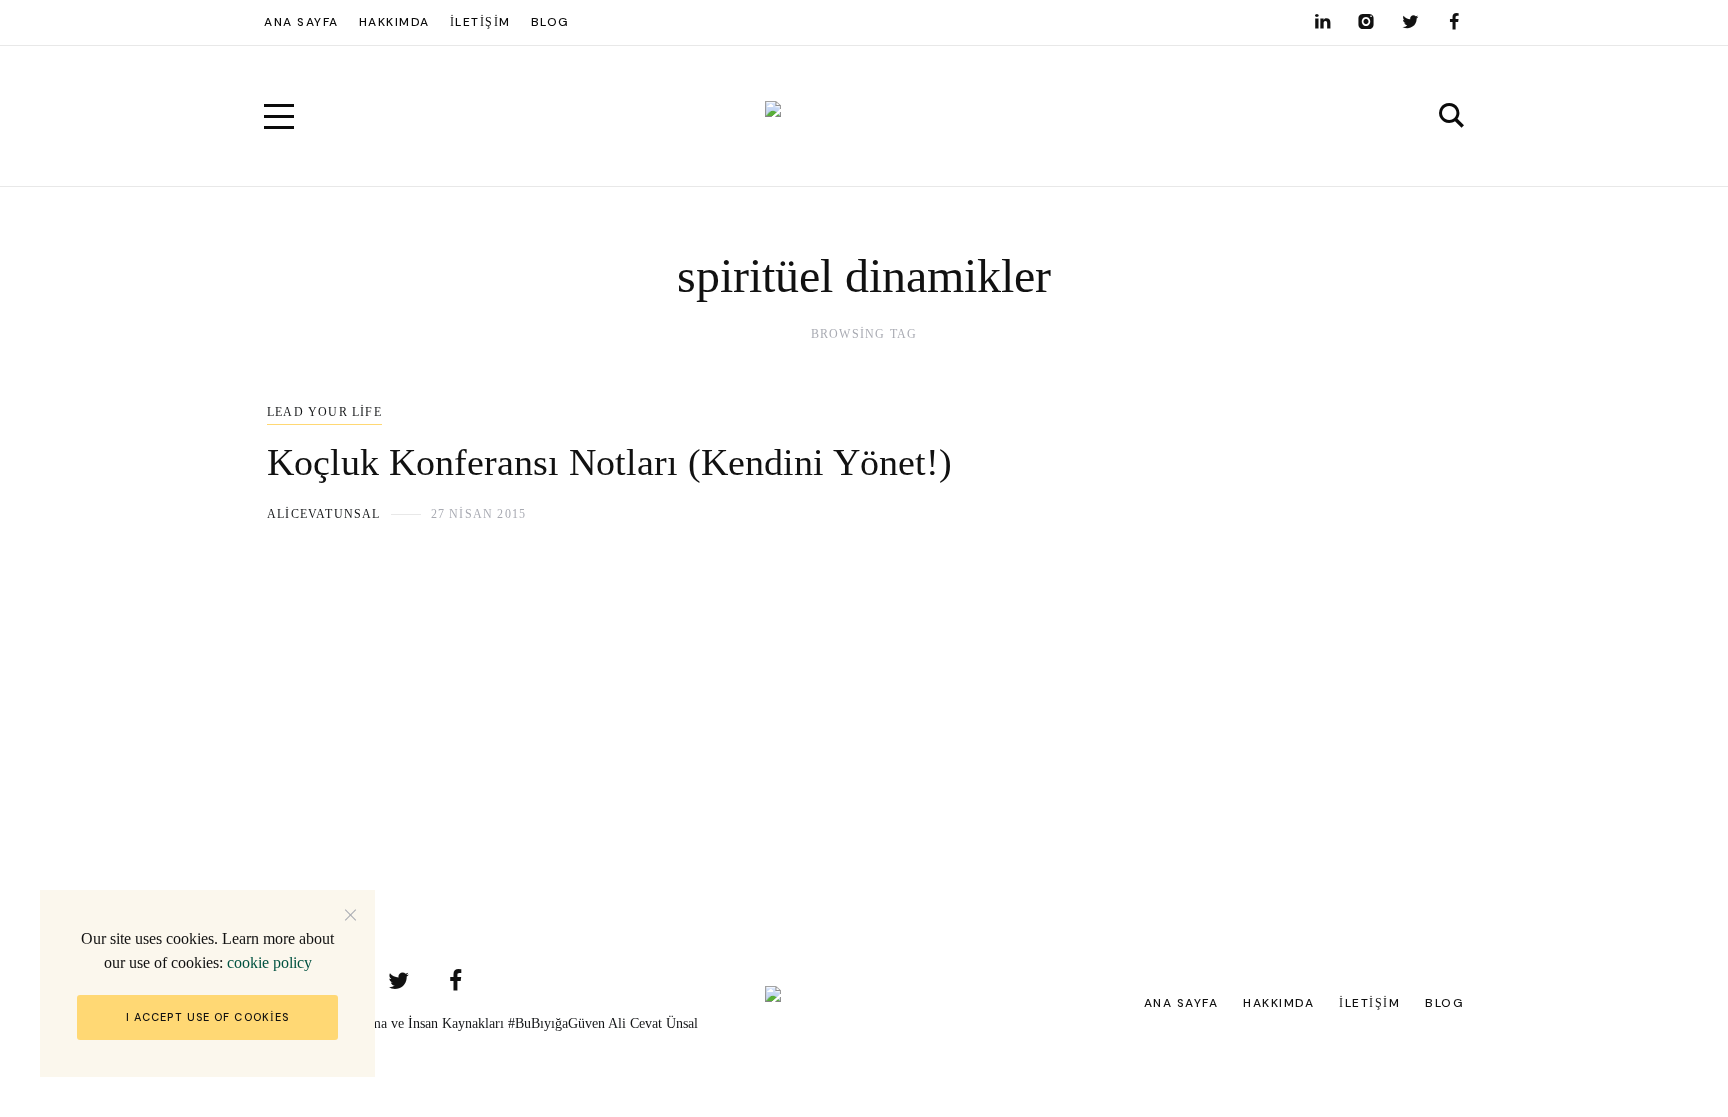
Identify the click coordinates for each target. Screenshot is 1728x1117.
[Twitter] (1410, 22)
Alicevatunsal (324, 514)
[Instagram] (1366, 22)
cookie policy (269, 962)
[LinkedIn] (1322, 22)
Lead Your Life (324, 412)
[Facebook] (1454, 22)
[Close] (350, 914)
